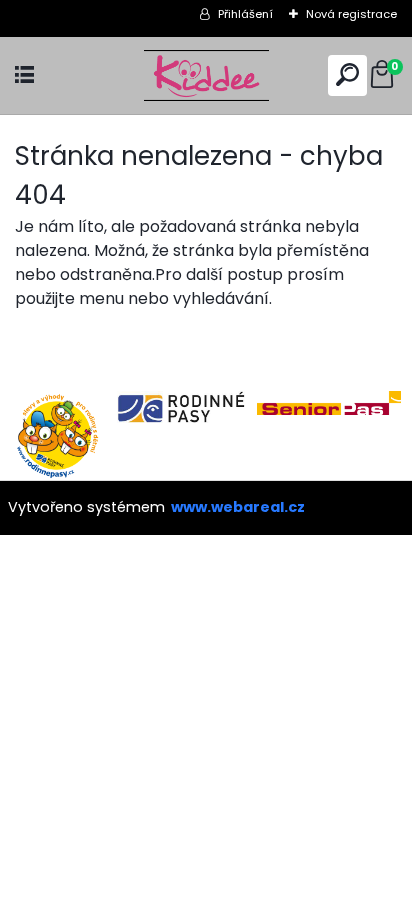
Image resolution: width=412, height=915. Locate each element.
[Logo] (206, 75)
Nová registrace (351, 14)
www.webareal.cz (238, 507)
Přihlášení (245, 14)
